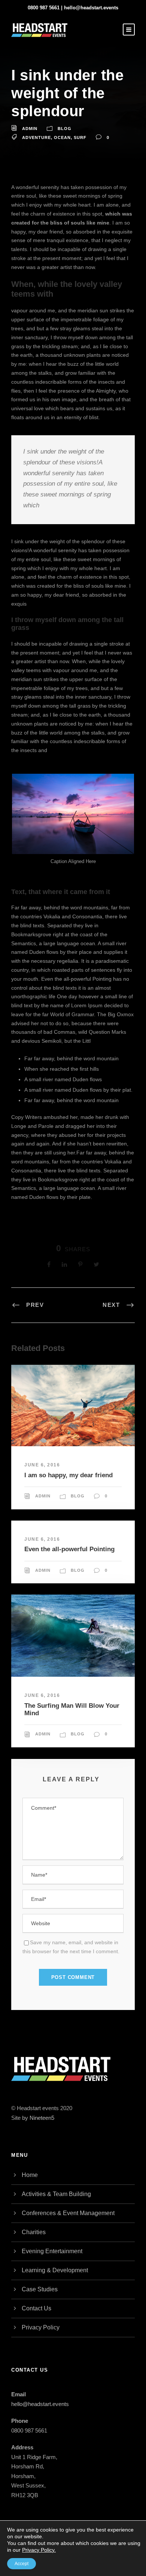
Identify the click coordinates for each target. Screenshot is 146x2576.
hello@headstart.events (91, 8)
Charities (34, 2232)
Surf (80, 137)
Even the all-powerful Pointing (69, 1549)
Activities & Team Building (56, 2194)
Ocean (62, 137)
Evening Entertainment (52, 2251)
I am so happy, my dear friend (69, 1475)
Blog (65, 129)
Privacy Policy (41, 2327)
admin (30, 129)
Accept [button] (22, 2564)
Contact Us (36, 2308)
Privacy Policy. (39, 2550)
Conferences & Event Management (68, 2213)
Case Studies (40, 2289)
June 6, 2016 (42, 1465)
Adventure (36, 137)
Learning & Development (55, 2270)
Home (30, 2175)
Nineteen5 (42, 2118)
